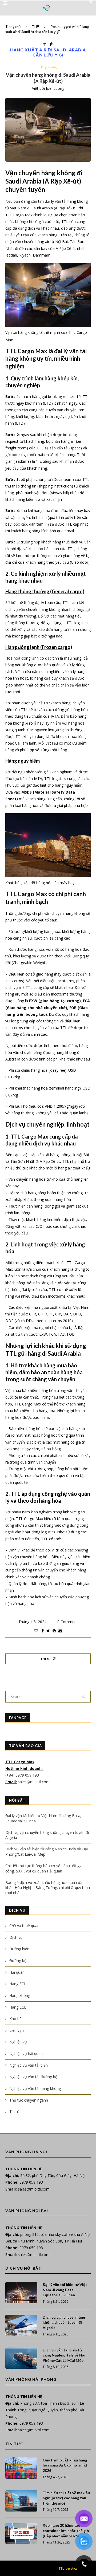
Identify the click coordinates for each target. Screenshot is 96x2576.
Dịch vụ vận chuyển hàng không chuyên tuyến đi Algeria (64, 2322)
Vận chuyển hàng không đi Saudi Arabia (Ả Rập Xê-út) (48, 78)
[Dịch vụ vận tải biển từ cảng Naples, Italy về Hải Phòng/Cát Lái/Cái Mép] (21, 2358)
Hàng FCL (18, 1984)
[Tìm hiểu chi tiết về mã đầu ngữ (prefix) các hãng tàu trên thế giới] (21, 2501)
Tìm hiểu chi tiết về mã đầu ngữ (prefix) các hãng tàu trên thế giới (66, 2498)
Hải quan (17, 1972)
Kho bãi (16, 2019)
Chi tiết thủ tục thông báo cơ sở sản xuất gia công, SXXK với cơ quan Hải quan (44, 1868)
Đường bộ (18, 1961)
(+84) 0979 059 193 (23, 1775)
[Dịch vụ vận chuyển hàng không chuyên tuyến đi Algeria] (21, 2325)
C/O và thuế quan (24, 1926)
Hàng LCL (18, 2007)
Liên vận (17, 2030)
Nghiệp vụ (18, 2042)
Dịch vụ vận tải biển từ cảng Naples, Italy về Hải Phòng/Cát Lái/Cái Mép (64, 2355)
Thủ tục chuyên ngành (29, 2100)
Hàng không (48, 67)
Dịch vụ (16, 1937)
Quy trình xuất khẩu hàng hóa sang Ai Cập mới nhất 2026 (65, 2465)
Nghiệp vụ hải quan (26, 2053)
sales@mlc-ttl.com (34, 1782)
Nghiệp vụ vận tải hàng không (35, 2088)
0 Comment (68, 1622)
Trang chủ (13, 27)
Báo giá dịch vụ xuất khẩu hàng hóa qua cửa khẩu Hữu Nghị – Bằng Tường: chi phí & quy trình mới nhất (48, 1888)
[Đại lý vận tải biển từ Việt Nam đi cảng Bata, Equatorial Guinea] (21, 2293)
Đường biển (19, 1949)
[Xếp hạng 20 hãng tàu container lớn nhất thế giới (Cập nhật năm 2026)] (21, 2533)
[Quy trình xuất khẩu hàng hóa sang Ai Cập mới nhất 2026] (21, 2468)
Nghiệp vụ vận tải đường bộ (33, 2077)
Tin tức (15, 2112)
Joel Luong (55, 88)
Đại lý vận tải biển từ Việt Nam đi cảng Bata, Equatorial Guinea (65, 2290)
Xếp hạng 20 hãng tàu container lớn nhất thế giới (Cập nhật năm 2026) (67, 2530)
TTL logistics (68, 2568)
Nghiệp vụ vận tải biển (29, 2065)
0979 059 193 (31, 2182)
